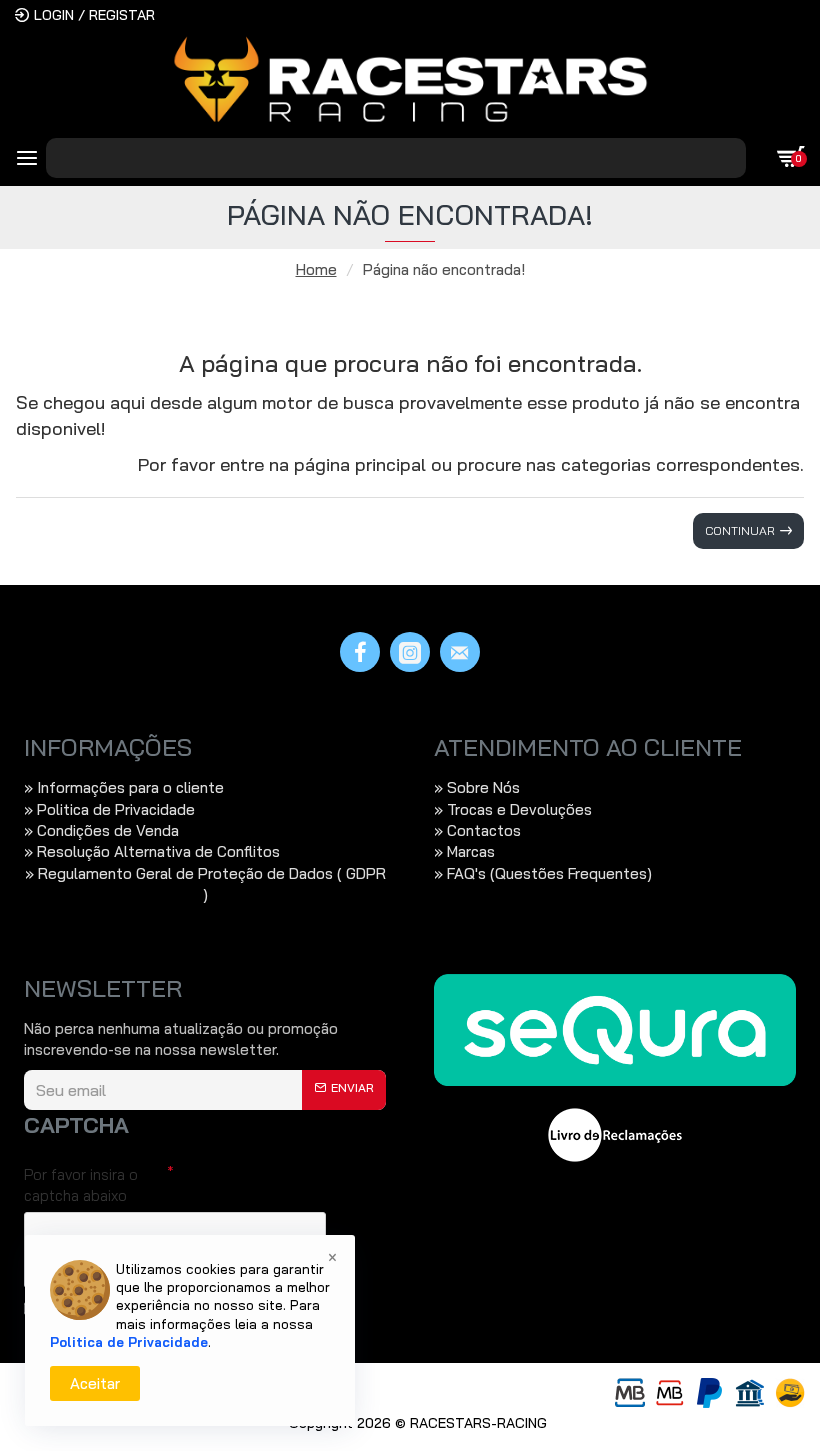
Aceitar (95, 1383)
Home (316, 269)
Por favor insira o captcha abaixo (81, 1185)
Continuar (740, 530)
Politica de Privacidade (129, 1342)
